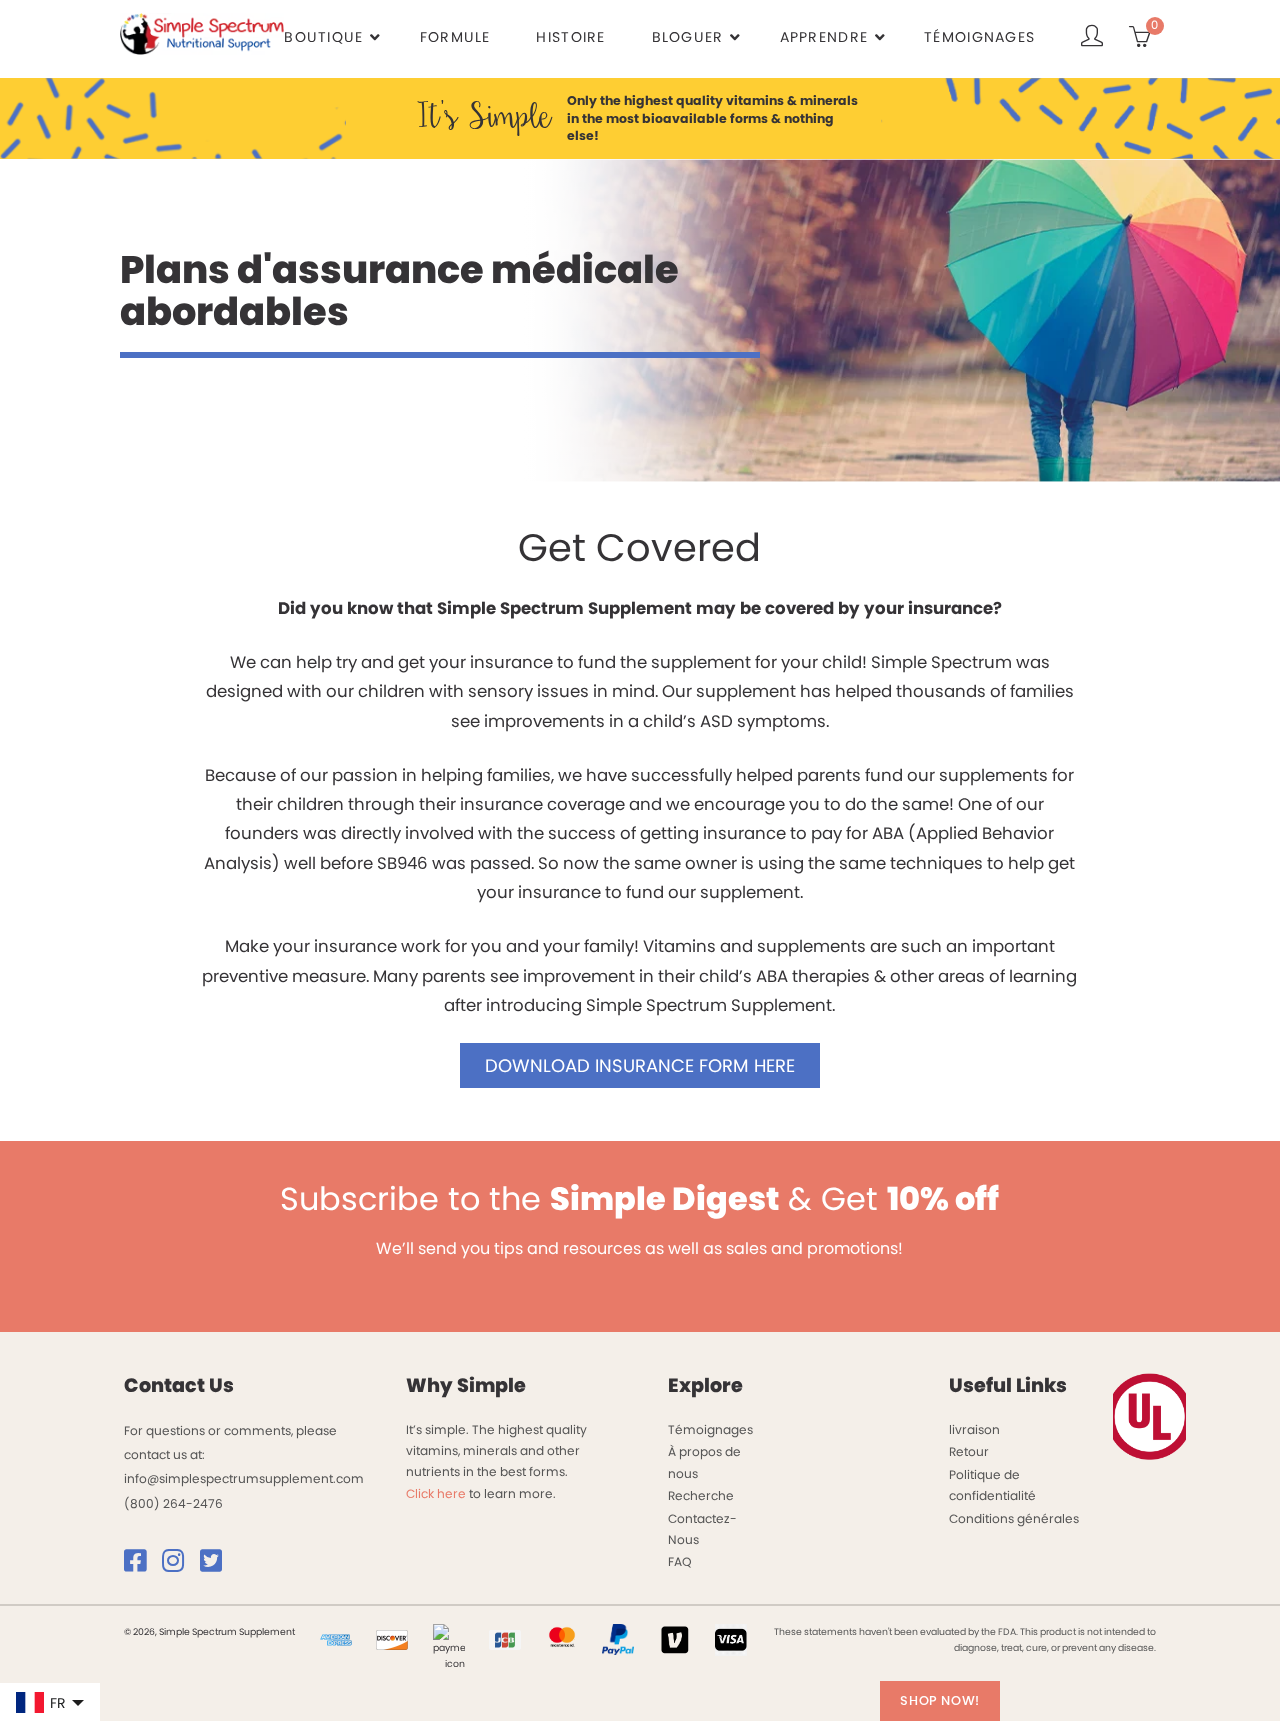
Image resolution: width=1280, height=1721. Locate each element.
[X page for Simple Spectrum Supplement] (217, 1565)
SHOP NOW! (940, 1700)
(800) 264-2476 (173, 1503)
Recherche (701, 1495)
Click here (436, 1493)
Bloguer (688, 37)
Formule (455, 37)
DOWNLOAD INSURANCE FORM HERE (640, 1065)
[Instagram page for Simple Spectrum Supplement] (179, 1565)
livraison (974, 1429)
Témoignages (979, 37)
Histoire (570, 37)
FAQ (680, 1561)
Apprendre (824, 37)
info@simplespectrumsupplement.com (244, 1478)
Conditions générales (1014, 1518)
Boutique (323, 37)
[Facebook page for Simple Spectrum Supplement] (141, 1565)
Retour (969, 1451)
